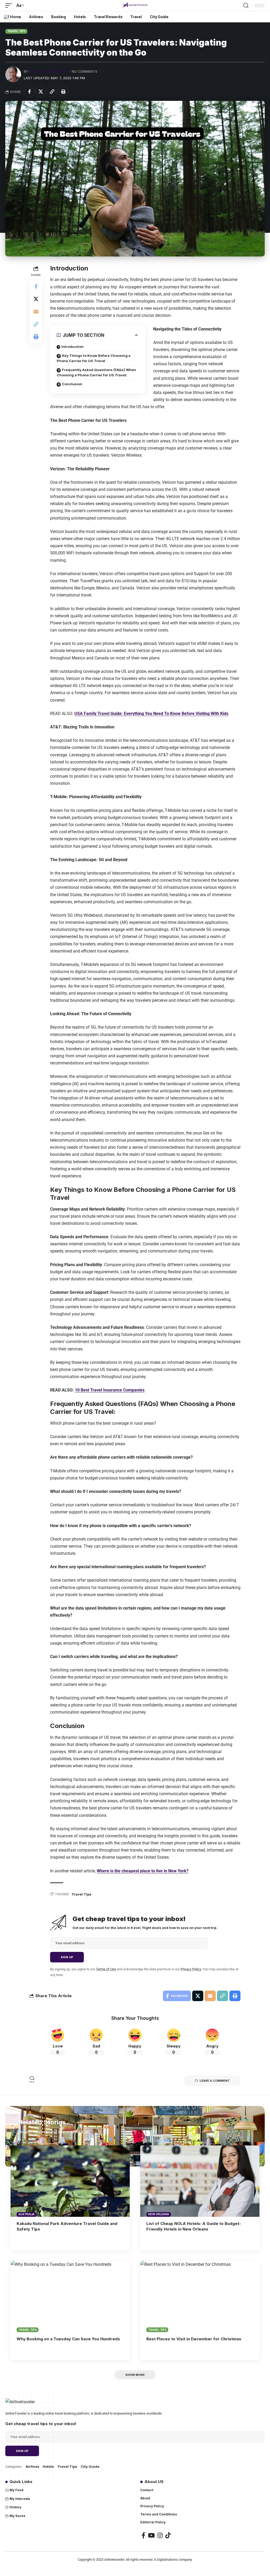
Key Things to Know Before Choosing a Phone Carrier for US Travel (94, 358)
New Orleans (158, 2214)
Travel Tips (16, 31)
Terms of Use (106, 1969)
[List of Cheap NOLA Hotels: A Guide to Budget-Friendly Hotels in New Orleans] (200, 2181)
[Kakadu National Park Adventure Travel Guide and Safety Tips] (70, 2181)
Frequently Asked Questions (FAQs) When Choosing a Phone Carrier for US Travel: (96, 372)
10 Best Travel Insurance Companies (110, 1390)
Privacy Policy (191, 1969)
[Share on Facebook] (29, 92)
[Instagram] (160, 2535)
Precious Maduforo (49, 71)
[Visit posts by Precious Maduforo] (13, 75)
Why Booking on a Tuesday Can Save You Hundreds (68, 2339)
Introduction (73, 347)
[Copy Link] (52, 92)
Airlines (32, 2466)
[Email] (36, 312)
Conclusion (72, 384)
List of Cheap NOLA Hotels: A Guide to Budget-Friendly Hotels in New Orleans (194, 2226)
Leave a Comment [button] (215, 2081)
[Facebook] (143, 2535)
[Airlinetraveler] (135, 6)
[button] (10, 5)
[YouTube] (151, 2535)
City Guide (90, 2466)
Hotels (48, 2466)
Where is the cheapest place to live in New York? (143, 1871)
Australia (26, 2214)
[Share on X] (41, 92)
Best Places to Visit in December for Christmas (194, 2339)
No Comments (85, 71)
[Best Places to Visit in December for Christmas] (200, 2296)
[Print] (63, 92)
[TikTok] (168, 2535)
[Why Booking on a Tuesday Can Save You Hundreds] (70, 2296)
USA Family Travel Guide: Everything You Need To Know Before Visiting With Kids (151, 714)
